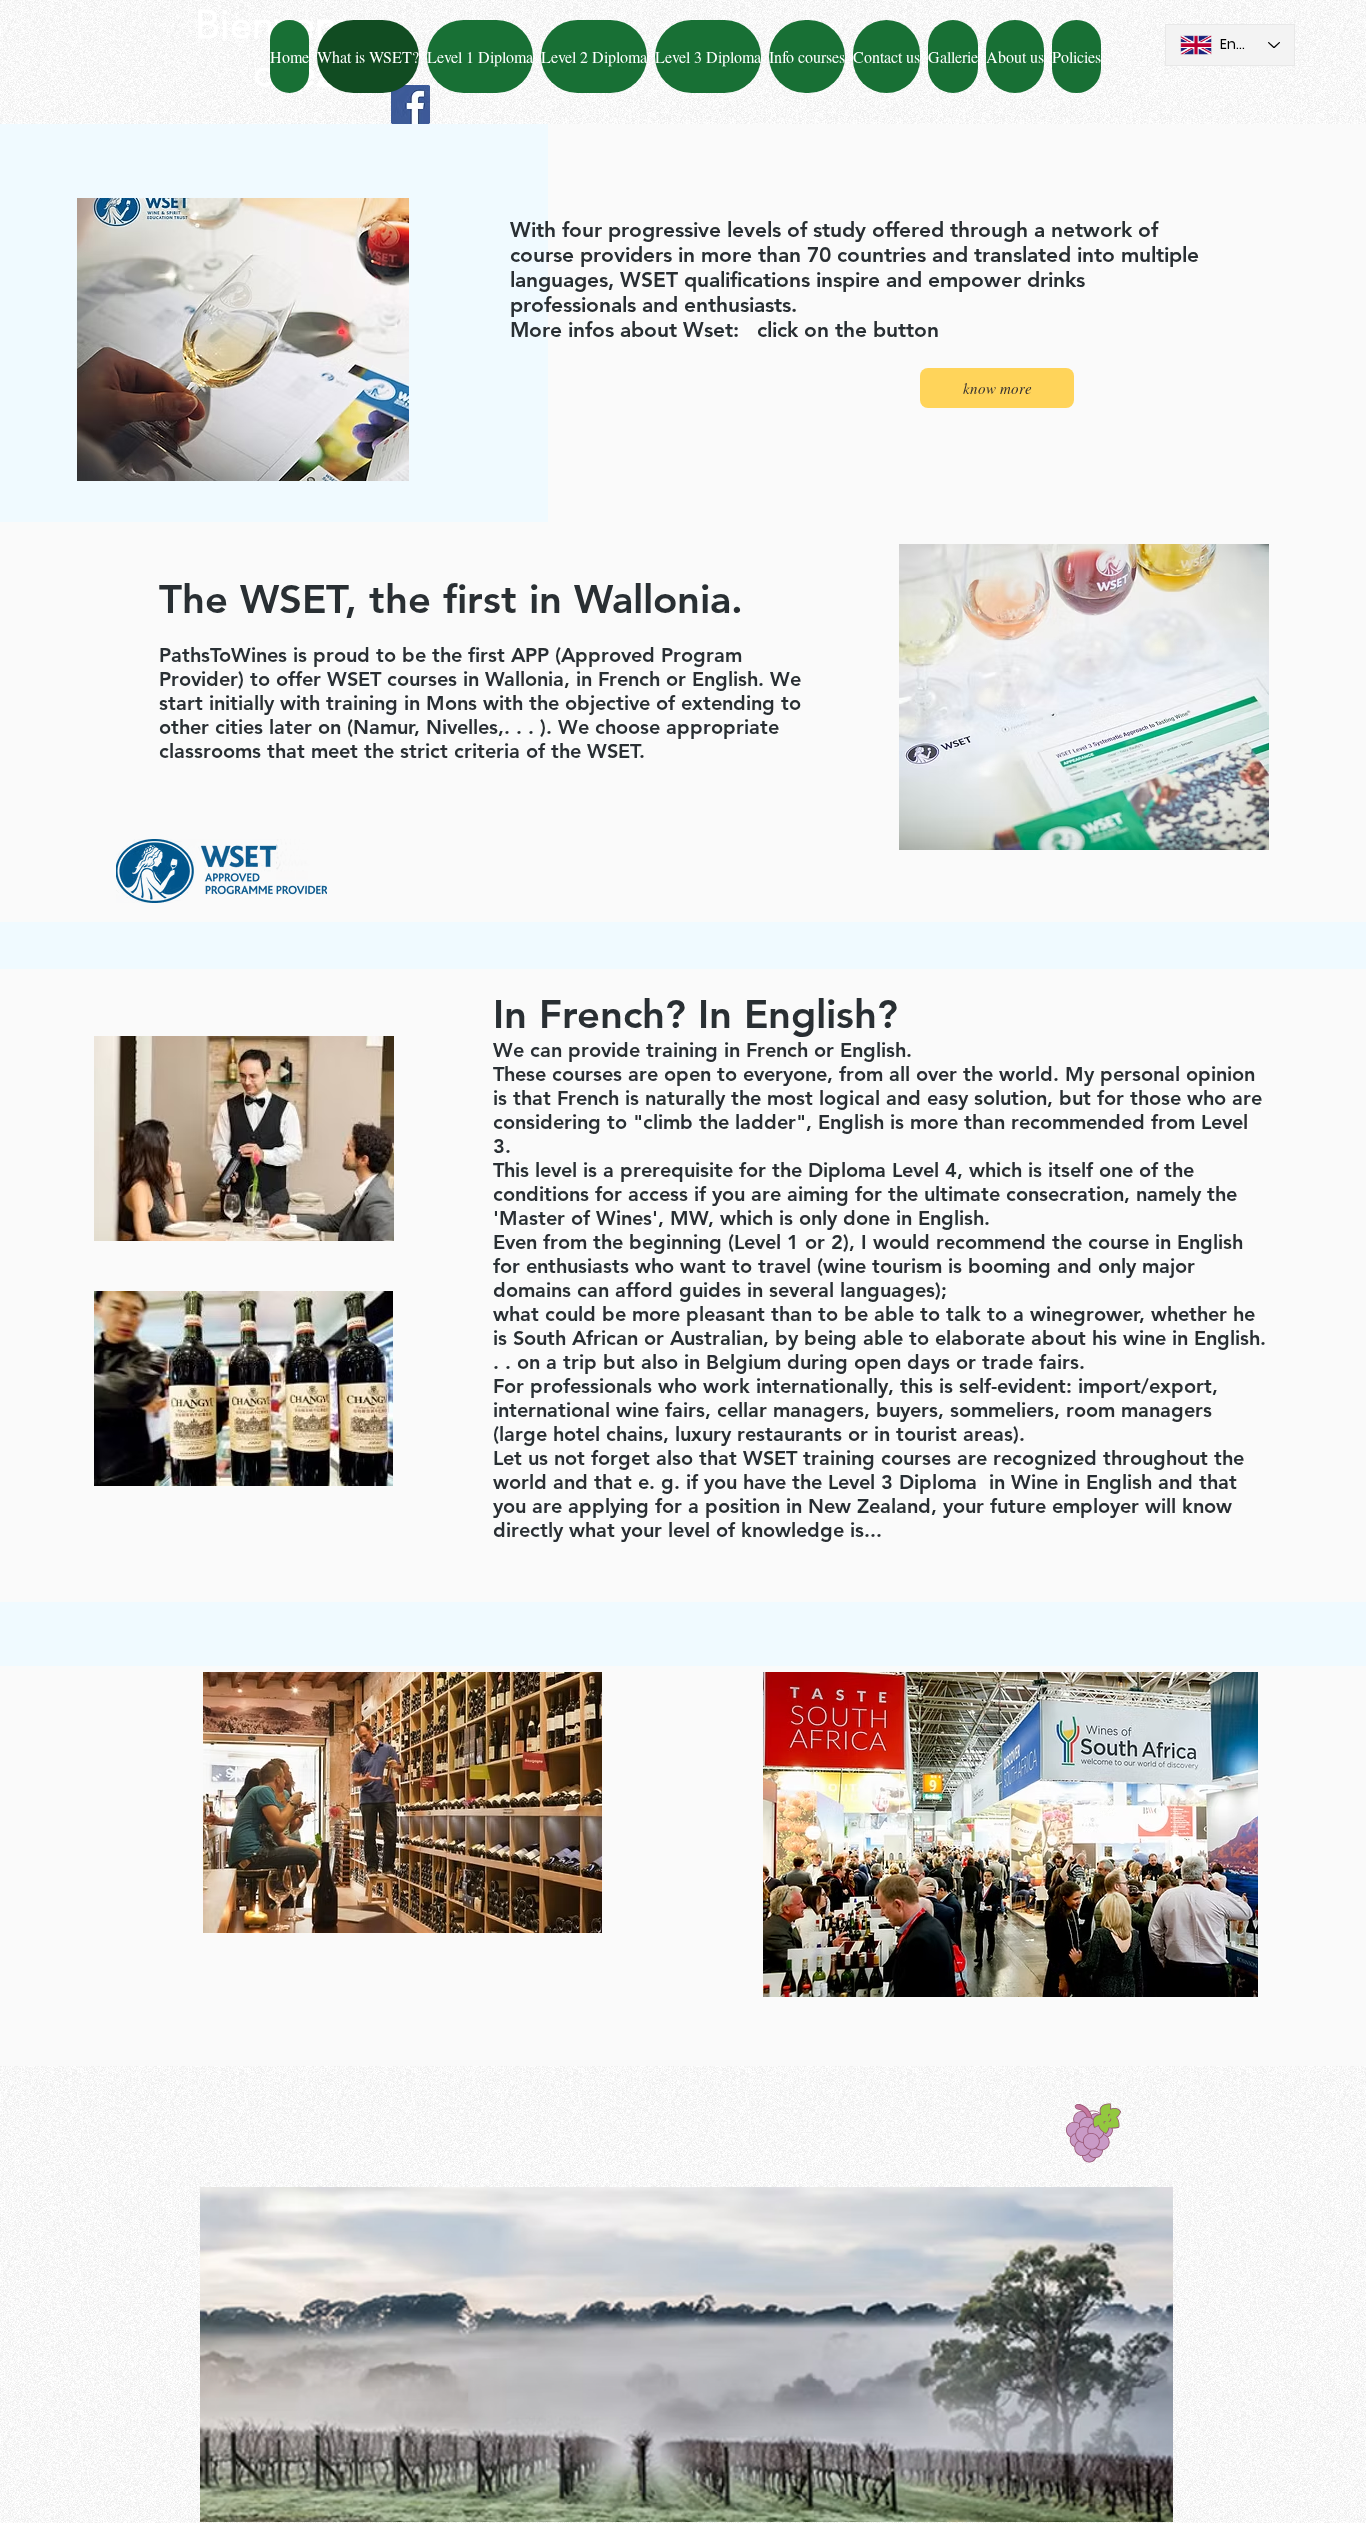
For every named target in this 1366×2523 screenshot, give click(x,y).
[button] (886, 56)
